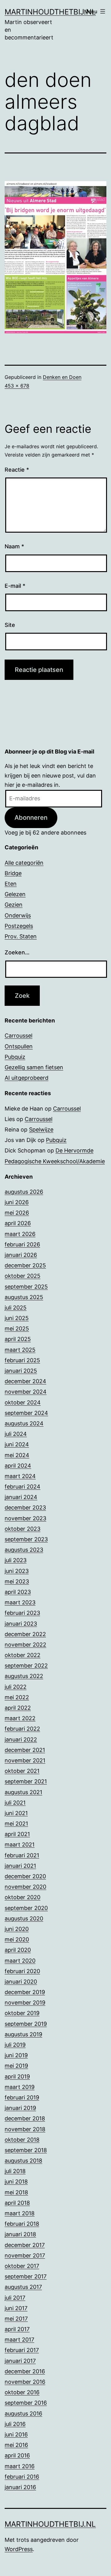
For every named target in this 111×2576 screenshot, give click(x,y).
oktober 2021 (22, 1771)
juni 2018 (16, 2182)
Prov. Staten (21, 936)
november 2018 (25, 2129)
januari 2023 (21, 1624)
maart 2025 (20, 1350)
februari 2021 (22, 1855)
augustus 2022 (24, 1676)
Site (10, 625)
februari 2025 (22, 1360)
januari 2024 (21, 1497)
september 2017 (26, 2276)
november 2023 (25, 1518)
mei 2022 (17, 1697)
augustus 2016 (23, 2413)
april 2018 (17, 2203)
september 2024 (26, 1413)
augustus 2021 (23, 1792)
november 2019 (25, 2003)
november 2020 (25, 1887)
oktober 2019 (22, 2013)
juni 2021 (16, 1813)
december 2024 (25, 1381)
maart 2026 (20, 1234)
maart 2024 (20, 1476)
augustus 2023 (24, 1550)
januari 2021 (20, 1866)
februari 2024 (23, 1487)
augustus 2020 (24, 1918)
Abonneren (31, 817)
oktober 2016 (22, 2392)
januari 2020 (21, 1982)
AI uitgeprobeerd (27, 1078)
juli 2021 (15, 1803)
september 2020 (26, 1908)
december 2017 (25, 2245)
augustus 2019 (23, 2034)
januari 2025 (21, 1371)
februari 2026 (22, 1244)
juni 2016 (16, 2434)
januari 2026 (21, 1255)
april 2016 (17, 2455)
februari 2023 (22, 1613)
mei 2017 (16, 2319)
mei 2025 (17, 1329)
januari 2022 (21, 1739)
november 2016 (25, 2382)
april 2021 (17, 1834)
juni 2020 (17, 1929)
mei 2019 (16, 2066)
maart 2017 (19, 2340)
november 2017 (25, 2255)
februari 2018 (22, 2224)
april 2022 (18, 1708)
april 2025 (18, 1339)
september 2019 (26, 2024)
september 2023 (26, 1539)
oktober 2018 (22, 2140)
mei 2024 (17, 1455)
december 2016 (25, 2371)
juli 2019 (15, 2045)
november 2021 (25, 1760)
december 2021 (25, 1750)
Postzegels (19, 926)
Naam (14, 546)
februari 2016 (22, 2477)
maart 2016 (20, 2466)
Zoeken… (17, 952)
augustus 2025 (24, 1297)
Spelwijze (41, 1130)
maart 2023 (20, 1602)
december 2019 (25, 1992)
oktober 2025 (23, 1276)
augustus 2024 (24, 1423)
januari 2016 (20, 2487)
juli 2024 (16, 1434)
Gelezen (15, 894)
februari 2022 (22, 1729)
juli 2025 (16, 1308)
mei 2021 (16, 1824)
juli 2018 (15, 2171)
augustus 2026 (24, 1192)
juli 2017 (15, 2298)
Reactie (17, 470)
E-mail (15, 586)
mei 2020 (17, 1939)
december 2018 (25, 2118)
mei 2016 (16, 2445)
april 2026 (18, 1223)
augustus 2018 (23, 2161)
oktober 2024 (23, 1402)
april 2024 (18, 1466)
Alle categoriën (24, 863)
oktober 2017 (22, 2266)
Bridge (13, 873)
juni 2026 (17, 1202)
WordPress (19, 2549)
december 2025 (25, 1265)
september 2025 (26, 1287)
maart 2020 (20, 1961)
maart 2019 (20, 2087)
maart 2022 (20, 1718)
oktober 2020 (23, 1897)
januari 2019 (20, 2108)
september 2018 (26, 2150)
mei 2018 (16, 2192)
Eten (11, 884)
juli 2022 (16, 1687)
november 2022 (25, 1645)
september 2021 (26, 1781)
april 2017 (17, 2329)
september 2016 (26, 2403)
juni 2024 (17, 1444)
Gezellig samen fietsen (34, 1067)
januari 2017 (20, 2361)
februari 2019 (22, 2097)
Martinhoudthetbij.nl (50, 12)
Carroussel (18, 1036)
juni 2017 (16, 2308)
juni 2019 (16, 2055)
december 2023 (25, 1507)
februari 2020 (22, 1971)
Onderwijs (18, 915)
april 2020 (18, 1950)
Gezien (14, 905)
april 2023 (18, 1592)
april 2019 (17, 2076)
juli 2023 (16, 1560)
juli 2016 (15, 2424)
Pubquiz (15, 1057)
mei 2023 (17, 1581)
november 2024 (26, 1392)
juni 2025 (17, 1318)
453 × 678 (17, 386)
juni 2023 (17, 1571)
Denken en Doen (62, 377)
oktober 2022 (23, 1655)
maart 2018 (20, 2213)
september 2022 (26, 1666)
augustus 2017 (23, 2287)
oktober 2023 (23, 1529)
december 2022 (25, 1634)
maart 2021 (20, 1845)
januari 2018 (20, 2234)
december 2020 (25, 1876)
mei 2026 (17, 1213)
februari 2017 (22, 2350)
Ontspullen (19, 1046)
